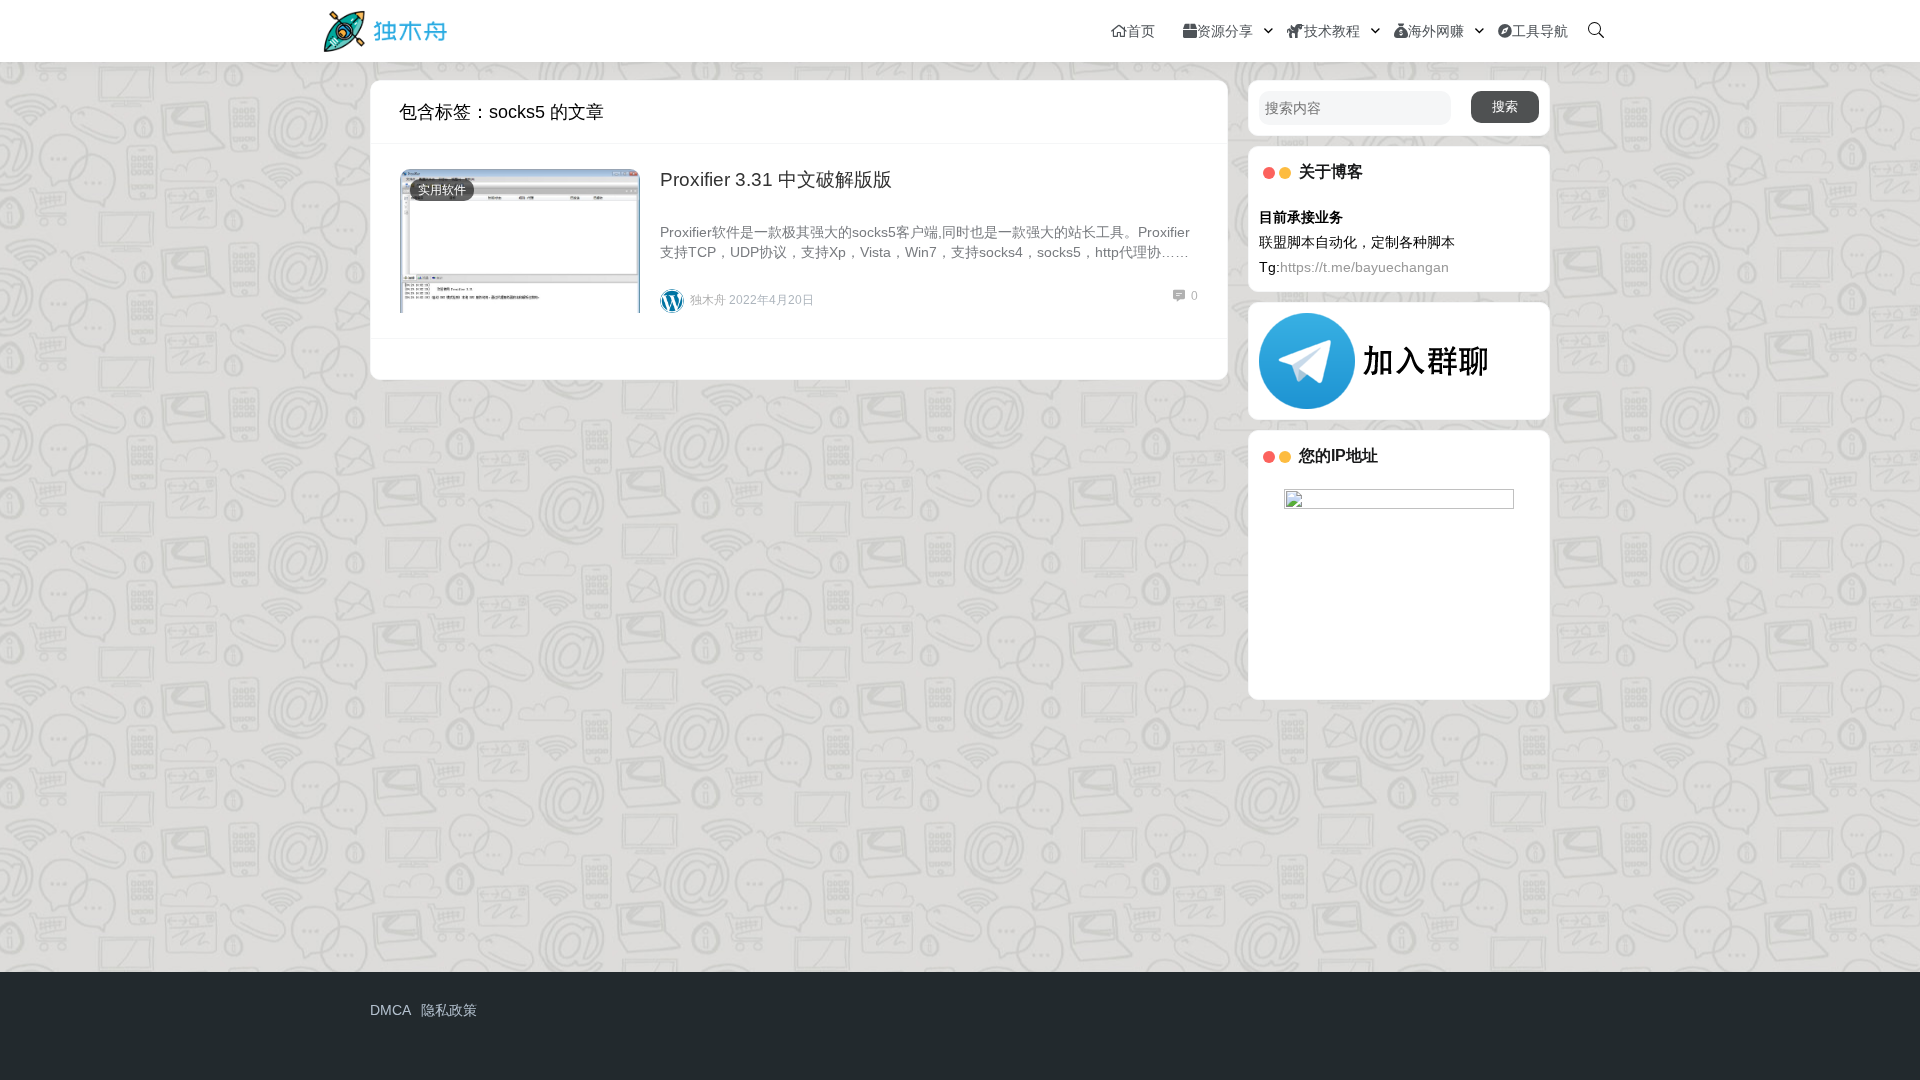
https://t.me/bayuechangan (1364, 267)
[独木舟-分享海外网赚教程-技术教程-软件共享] (385, 29)
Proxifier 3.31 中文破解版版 (776, 179)
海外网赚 (1436, 31)
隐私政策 (449, 1010)
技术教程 (1332, 31)
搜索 (1505, 106)
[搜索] (1596, 31)
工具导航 (1540, 31)
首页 (1141, 31)
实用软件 (442, 190)
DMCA (390, 1010)
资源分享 (1225, 31)
